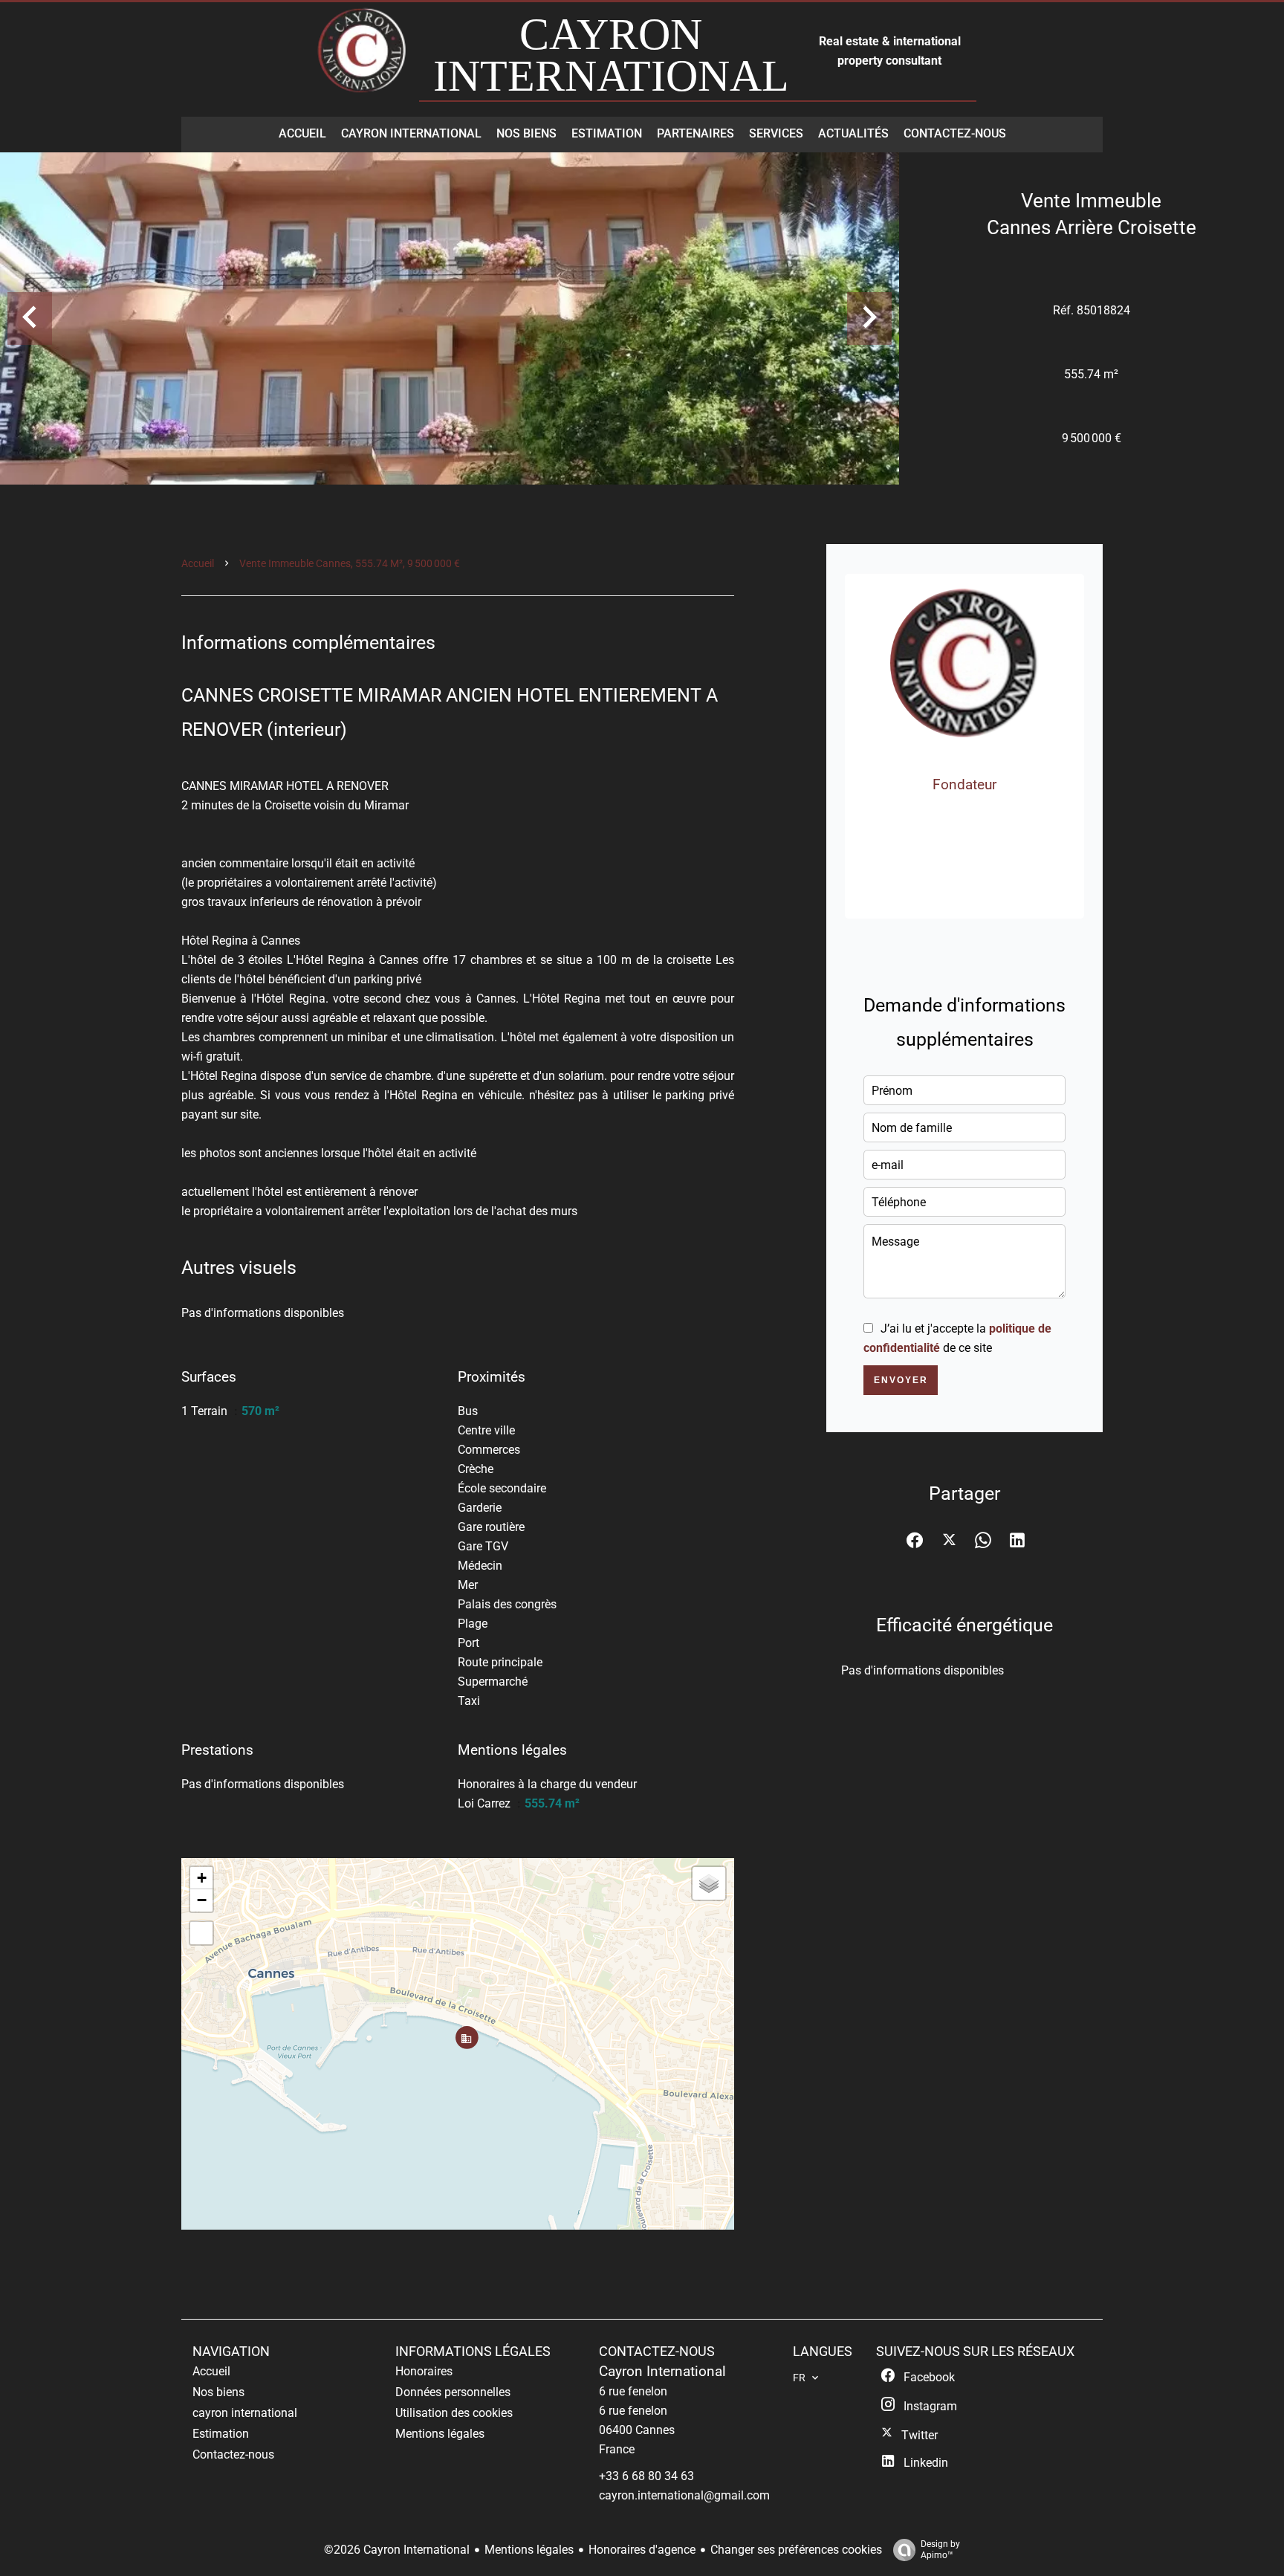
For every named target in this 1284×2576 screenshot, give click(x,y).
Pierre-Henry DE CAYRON (964, 766)
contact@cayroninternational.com (975, 879)
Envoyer (901, 1380)
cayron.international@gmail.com (684, 2495)
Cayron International (662, 2372)
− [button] (202, 1900)
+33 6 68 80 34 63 (974, 839)
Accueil (198, 563)
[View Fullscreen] (201, 1933)
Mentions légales (529, 2550)
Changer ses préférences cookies (796, 2550)
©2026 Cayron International (397, 2550)
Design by (940, 2550)
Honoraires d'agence (642, 2550)
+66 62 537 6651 (974, 819)
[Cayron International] (363, 58)
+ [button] (202, 1878)
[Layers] (709, 1883)
